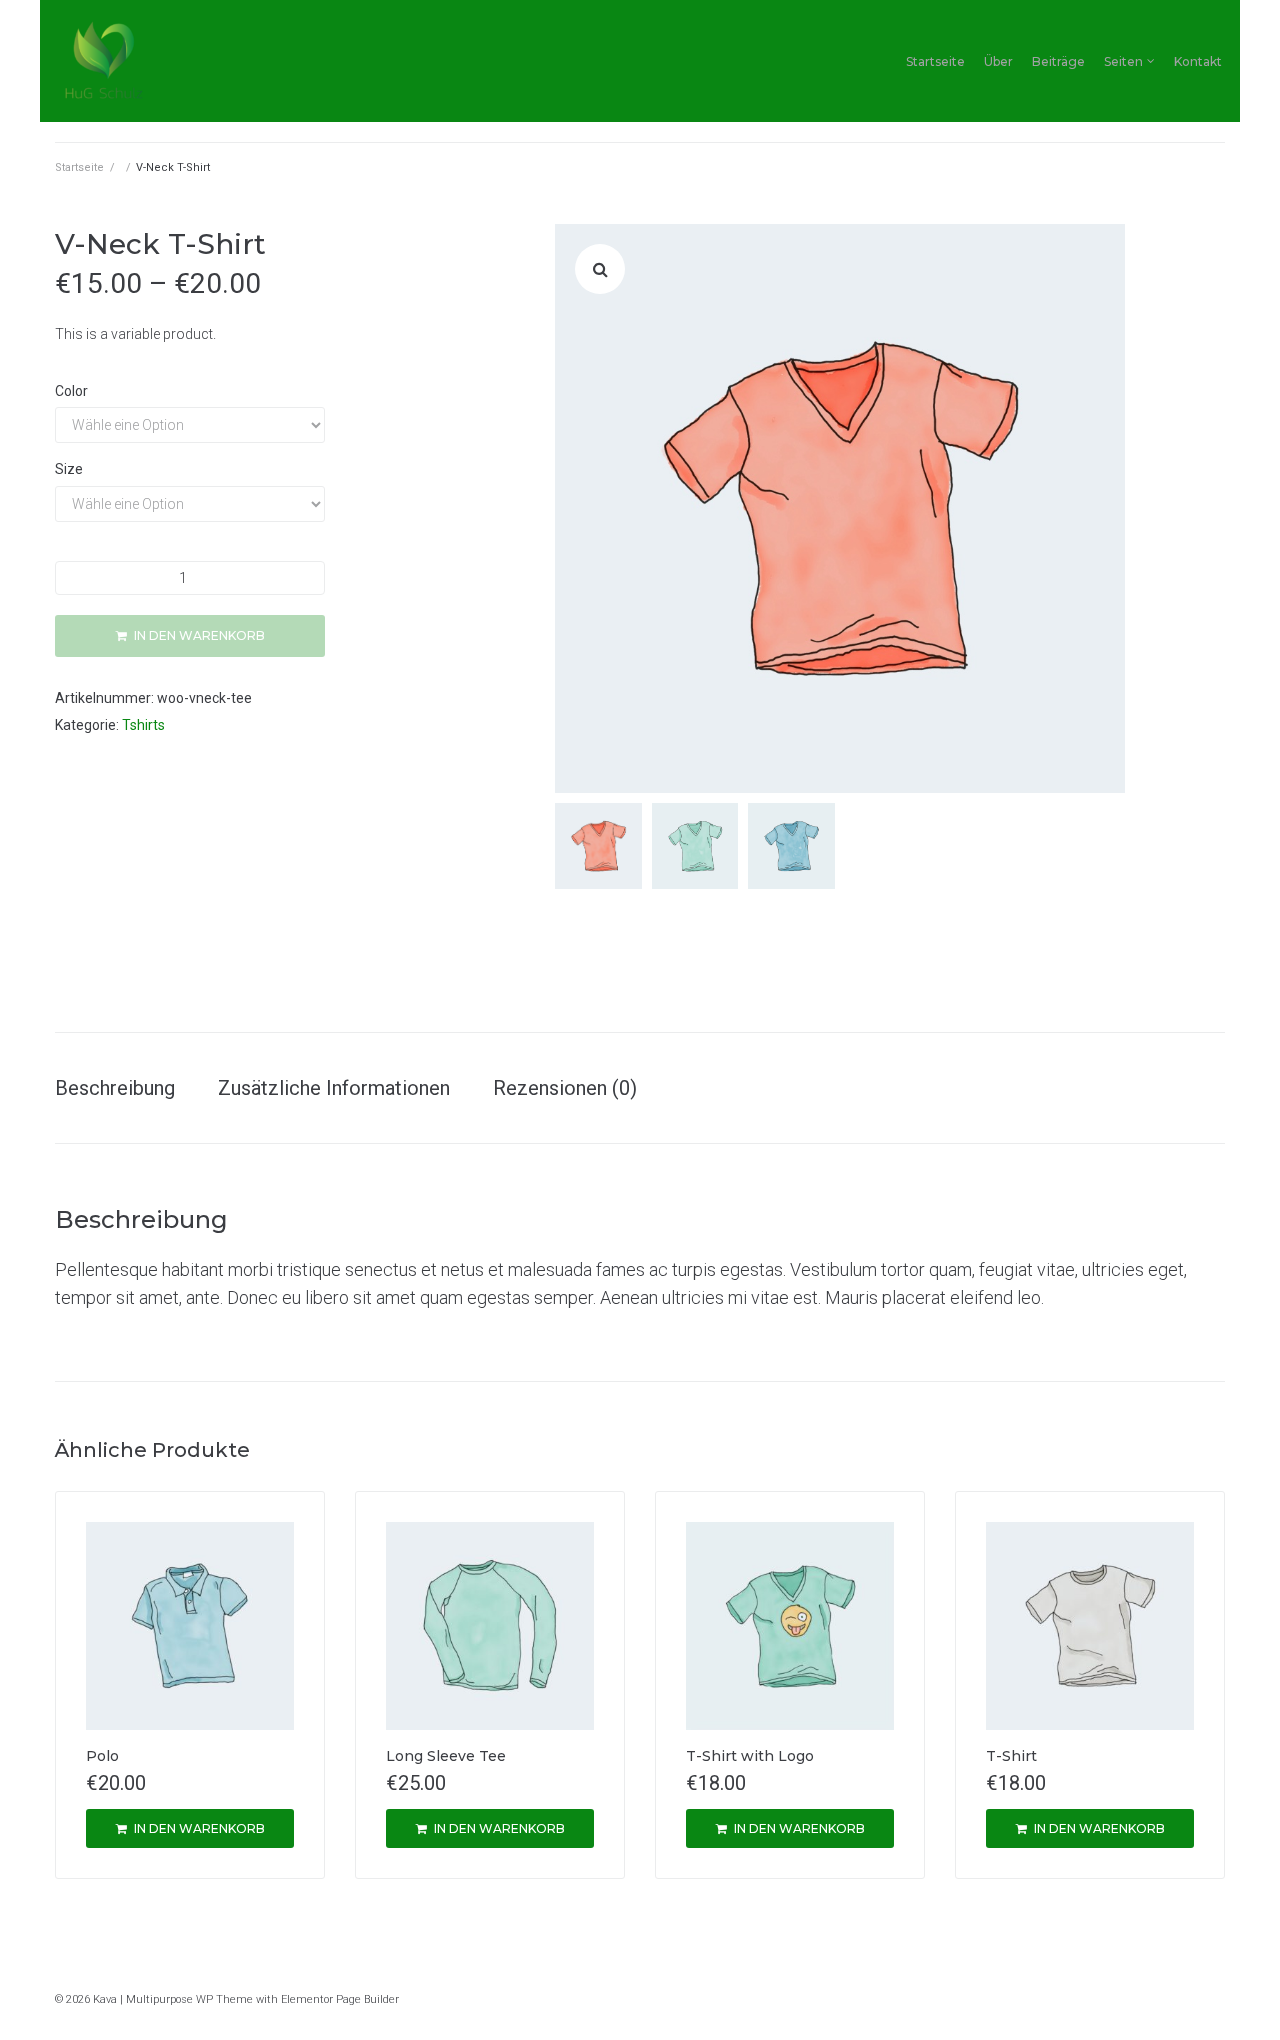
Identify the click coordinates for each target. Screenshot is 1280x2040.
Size (69, 469)
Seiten (1123, 61)
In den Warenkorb (199, 635)
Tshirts (143, 725)
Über (998, 61)
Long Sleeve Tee (446, 1756)
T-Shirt (1011, 1756)
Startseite (935, 61)
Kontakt (1198, 61)
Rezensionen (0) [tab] (565, 1088)
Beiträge (1058, 61)
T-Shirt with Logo (750, 1756)
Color (71, 391)
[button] (600, 269)
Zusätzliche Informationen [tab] (334, 1088)
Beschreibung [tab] (115, 1088)
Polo (102, 1756)
